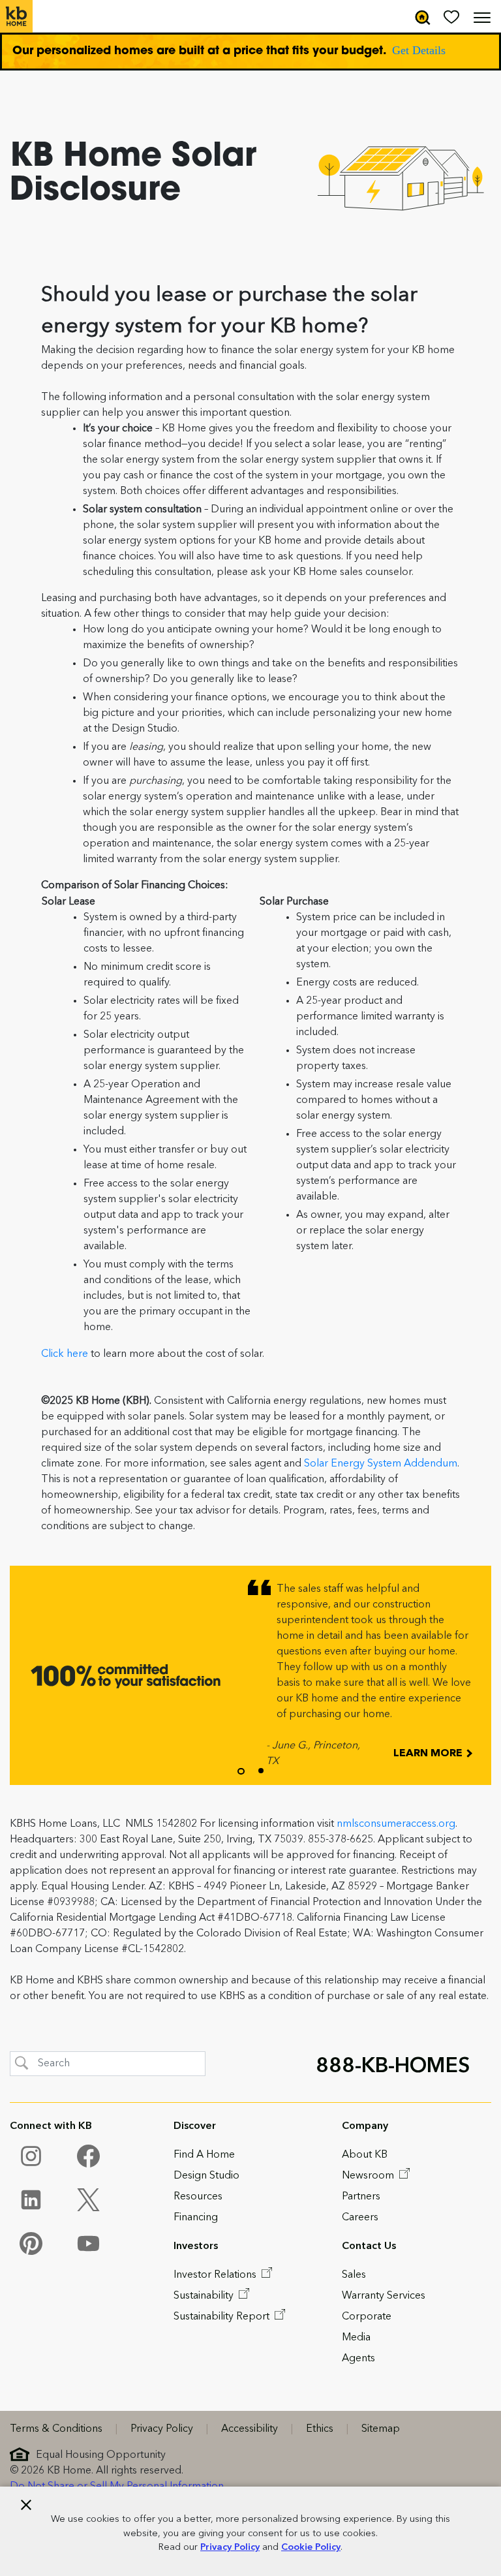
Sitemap (381, 2429)
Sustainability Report (223, 2317)
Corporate (367, 2317)
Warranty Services (384, 2296)
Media (356, 2338)
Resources (198, 2197)
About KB (365, 2155)
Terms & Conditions (56, 2429)
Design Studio (206, 2176)
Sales (354, 2275)
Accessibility (250, 2429)
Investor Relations (216, 2275)
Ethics (320, 2429)
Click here (65, 1354)
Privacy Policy (230, 2548)
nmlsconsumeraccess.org (396, 1824)
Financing (196, 2218)
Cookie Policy (311, 2548)
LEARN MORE (429, 1754)
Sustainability (205, 2296)
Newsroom (369, 2176)
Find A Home (204, 2155)
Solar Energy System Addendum (381, 1464)
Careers (360, 2218)
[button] (241, 1771)
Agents (358, 2359)
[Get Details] (250, 52)
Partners (361, 2197)
